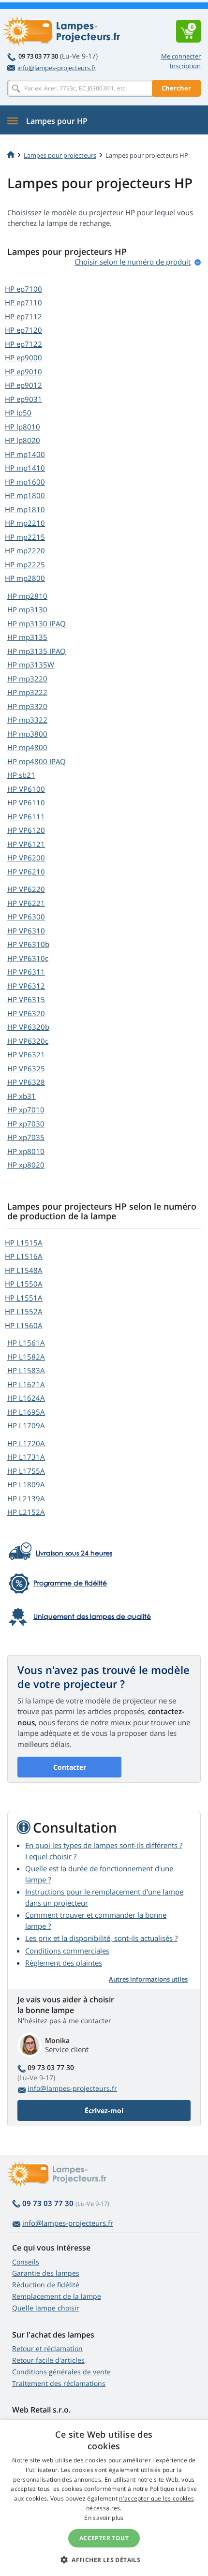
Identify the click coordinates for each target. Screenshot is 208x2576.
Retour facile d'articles (48, 2360)
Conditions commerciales (67, 1951)
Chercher (176, 88)
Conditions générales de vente (61, 2372)
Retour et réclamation (47, 2348)
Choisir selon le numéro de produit (133, 262)
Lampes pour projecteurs (60, 155)
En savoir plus (104, 2518)
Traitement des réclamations (59, 2383)
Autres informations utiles (148, 1979)
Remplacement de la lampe (57, 2296)
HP (23, 289)
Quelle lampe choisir (46, 2308)
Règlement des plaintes (64, 1963)
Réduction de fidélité (46, 2285)
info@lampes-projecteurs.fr (57, 68)
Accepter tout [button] (104, 2538)
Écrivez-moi (104, 2110)
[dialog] (104, 2498)
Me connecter (181, 56)
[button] (104, 2560)
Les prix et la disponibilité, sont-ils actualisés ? (101, 1938)
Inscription (185, 66)
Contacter (70, 1767)
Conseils (26, 2262)
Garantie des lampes (46, 2273)
